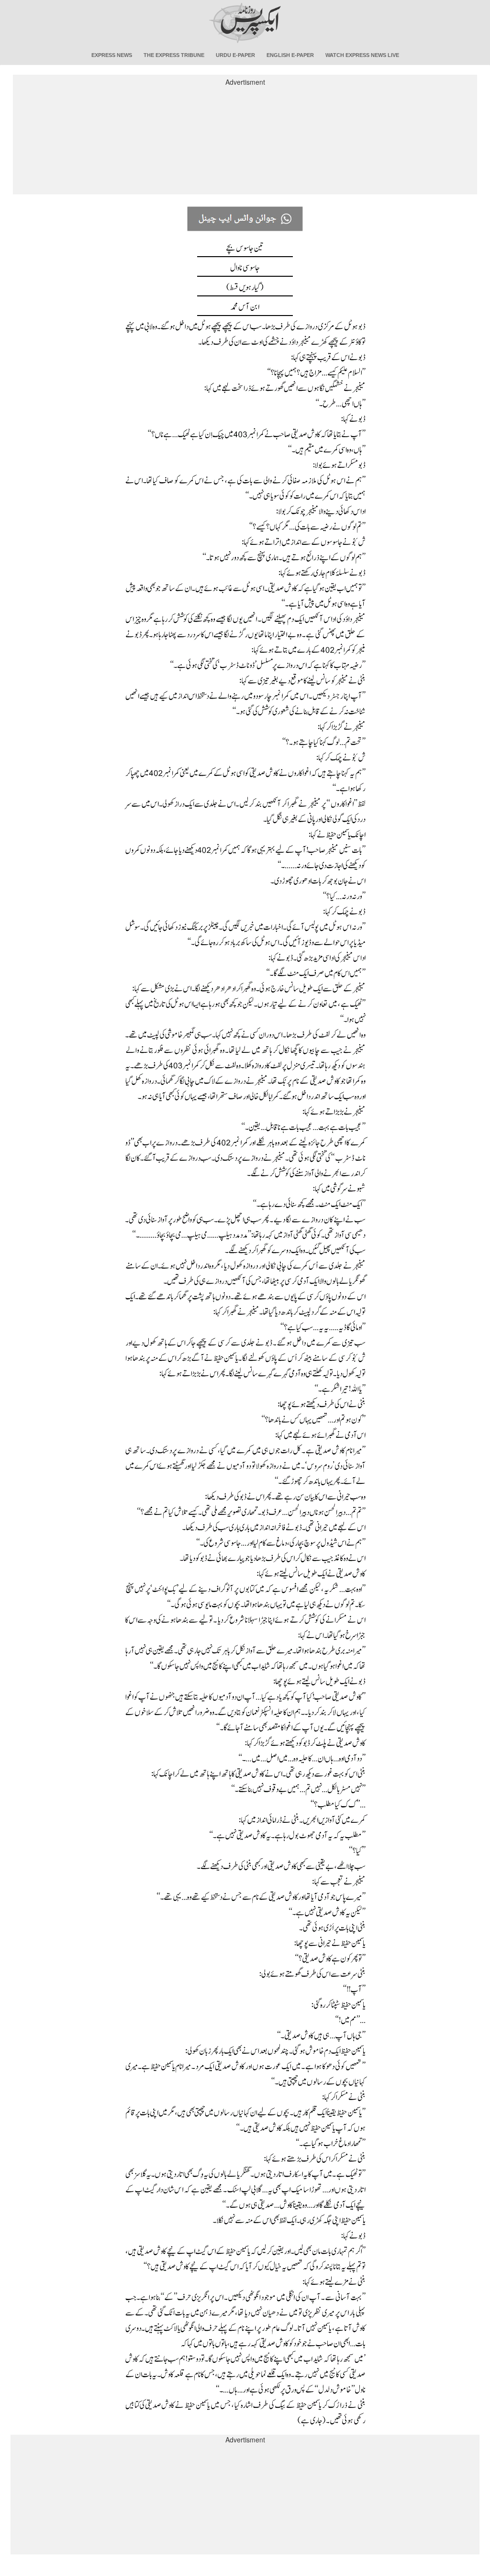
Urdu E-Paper (235, 55)
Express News (112, 55)
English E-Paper (290, 55)
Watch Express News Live (362, 55)
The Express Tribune (174, 55)
